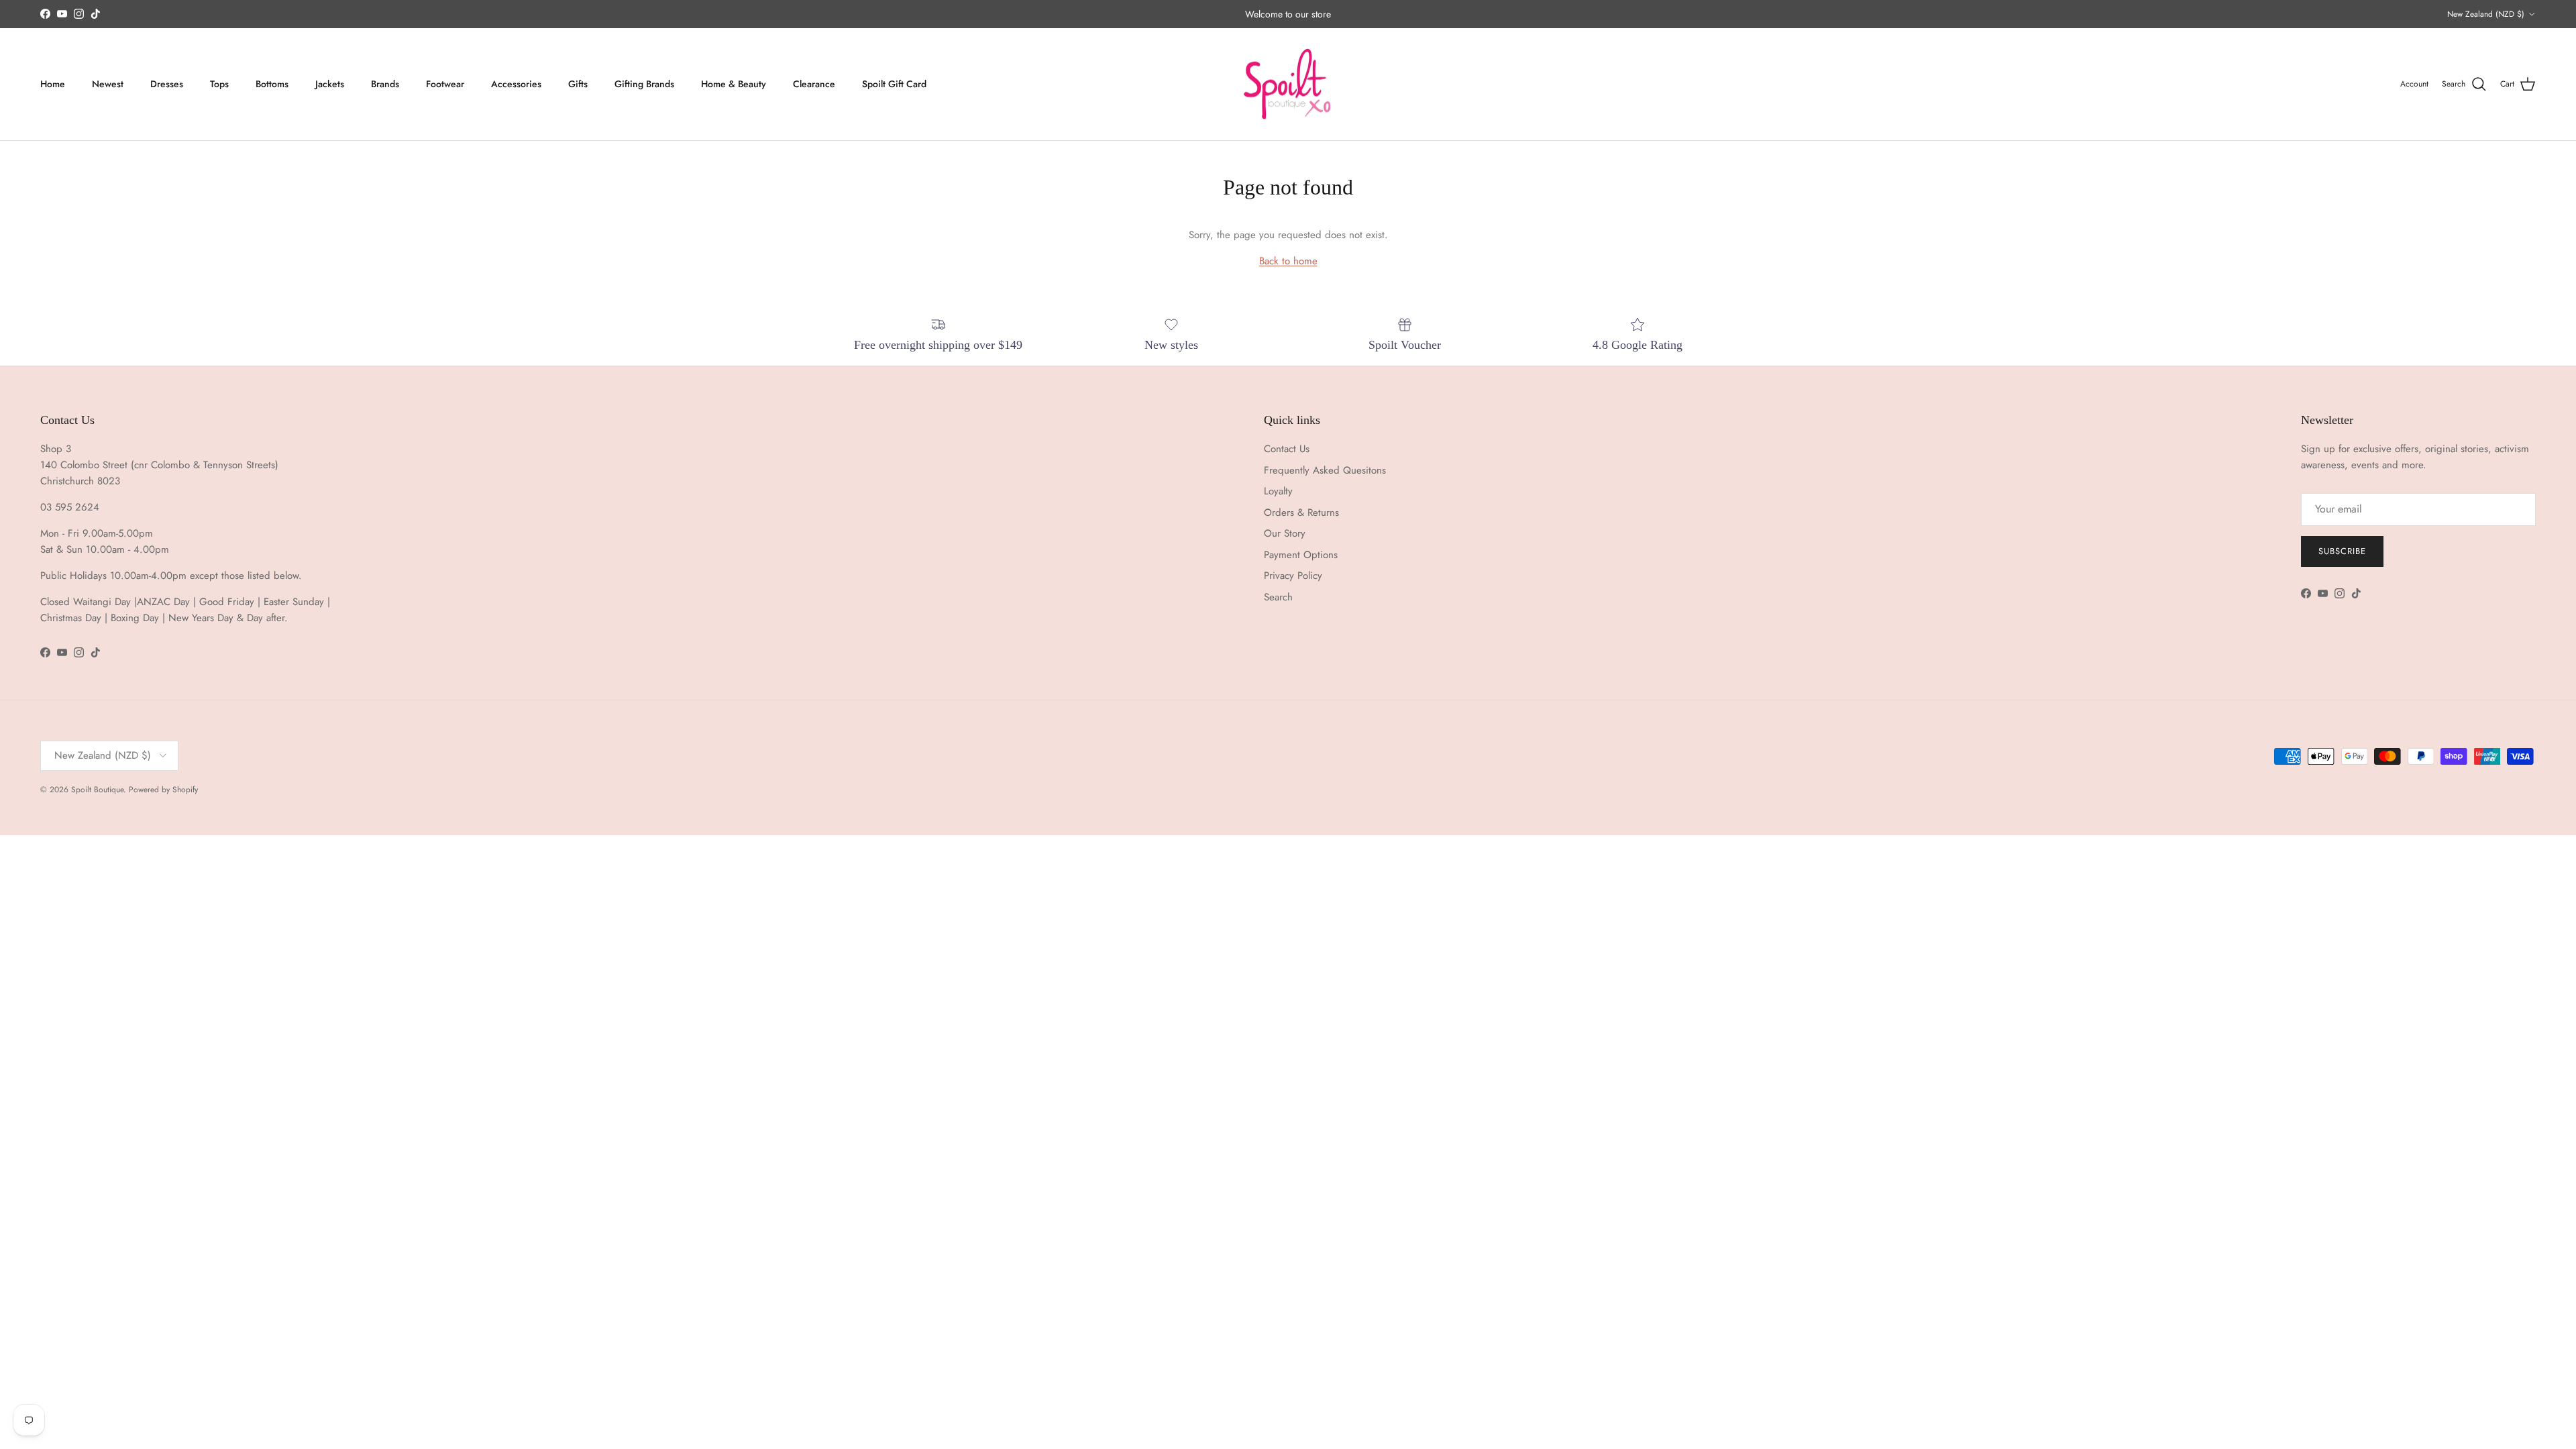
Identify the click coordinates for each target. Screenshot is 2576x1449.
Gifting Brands (644, 84)
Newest (108, 84)
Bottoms (272, 84)
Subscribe (2342, 551)
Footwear (445, 84)
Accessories (516, 84)
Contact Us (1287, 449)
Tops (219, 84)
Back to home (1288, 261)
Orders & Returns (1301, 513)
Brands (385, 84)
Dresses (167, 84)
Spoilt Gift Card (894, 84)
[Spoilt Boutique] (1288, 85)
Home (53, 84)
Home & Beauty (734, 84)
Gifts (578, 84)
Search (1278, 597)
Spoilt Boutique (97, 790)
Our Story (1285, 533)
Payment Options (1301, 555)
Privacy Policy (1293, 576)
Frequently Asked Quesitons (1325, 470)
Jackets (330, 84)
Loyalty (1278, 491)
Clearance (814, 84)
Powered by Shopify (163, 790)
